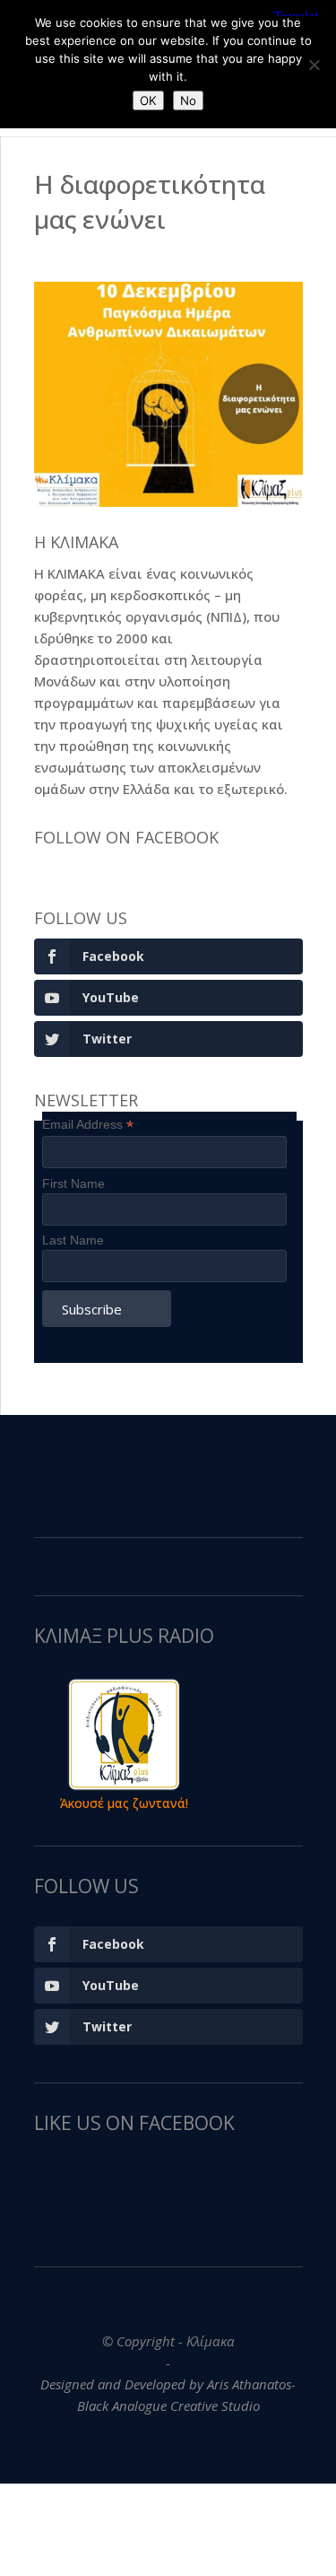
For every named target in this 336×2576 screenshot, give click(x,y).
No (188, 100)
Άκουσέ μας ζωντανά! (124, 1803)
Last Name (73, 1240)
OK (148, 100)
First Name (73, 1183)
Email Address (88, 1125)
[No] (314, 65)
